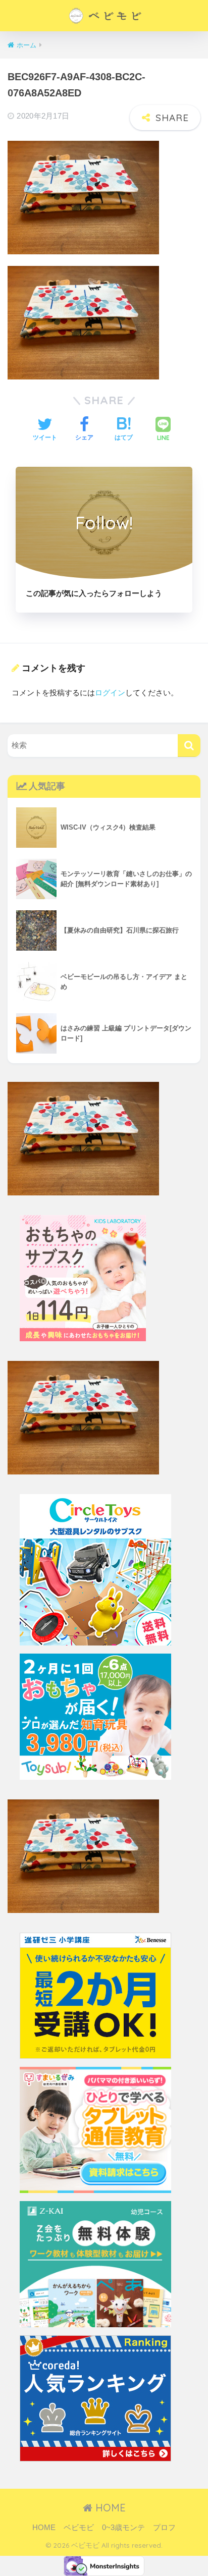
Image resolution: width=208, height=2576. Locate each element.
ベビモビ (79, 2528)
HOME (109, 2508)
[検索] (189, 746)
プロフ (164, 2528)
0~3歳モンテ (123, 2528)
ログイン (110, 693)
